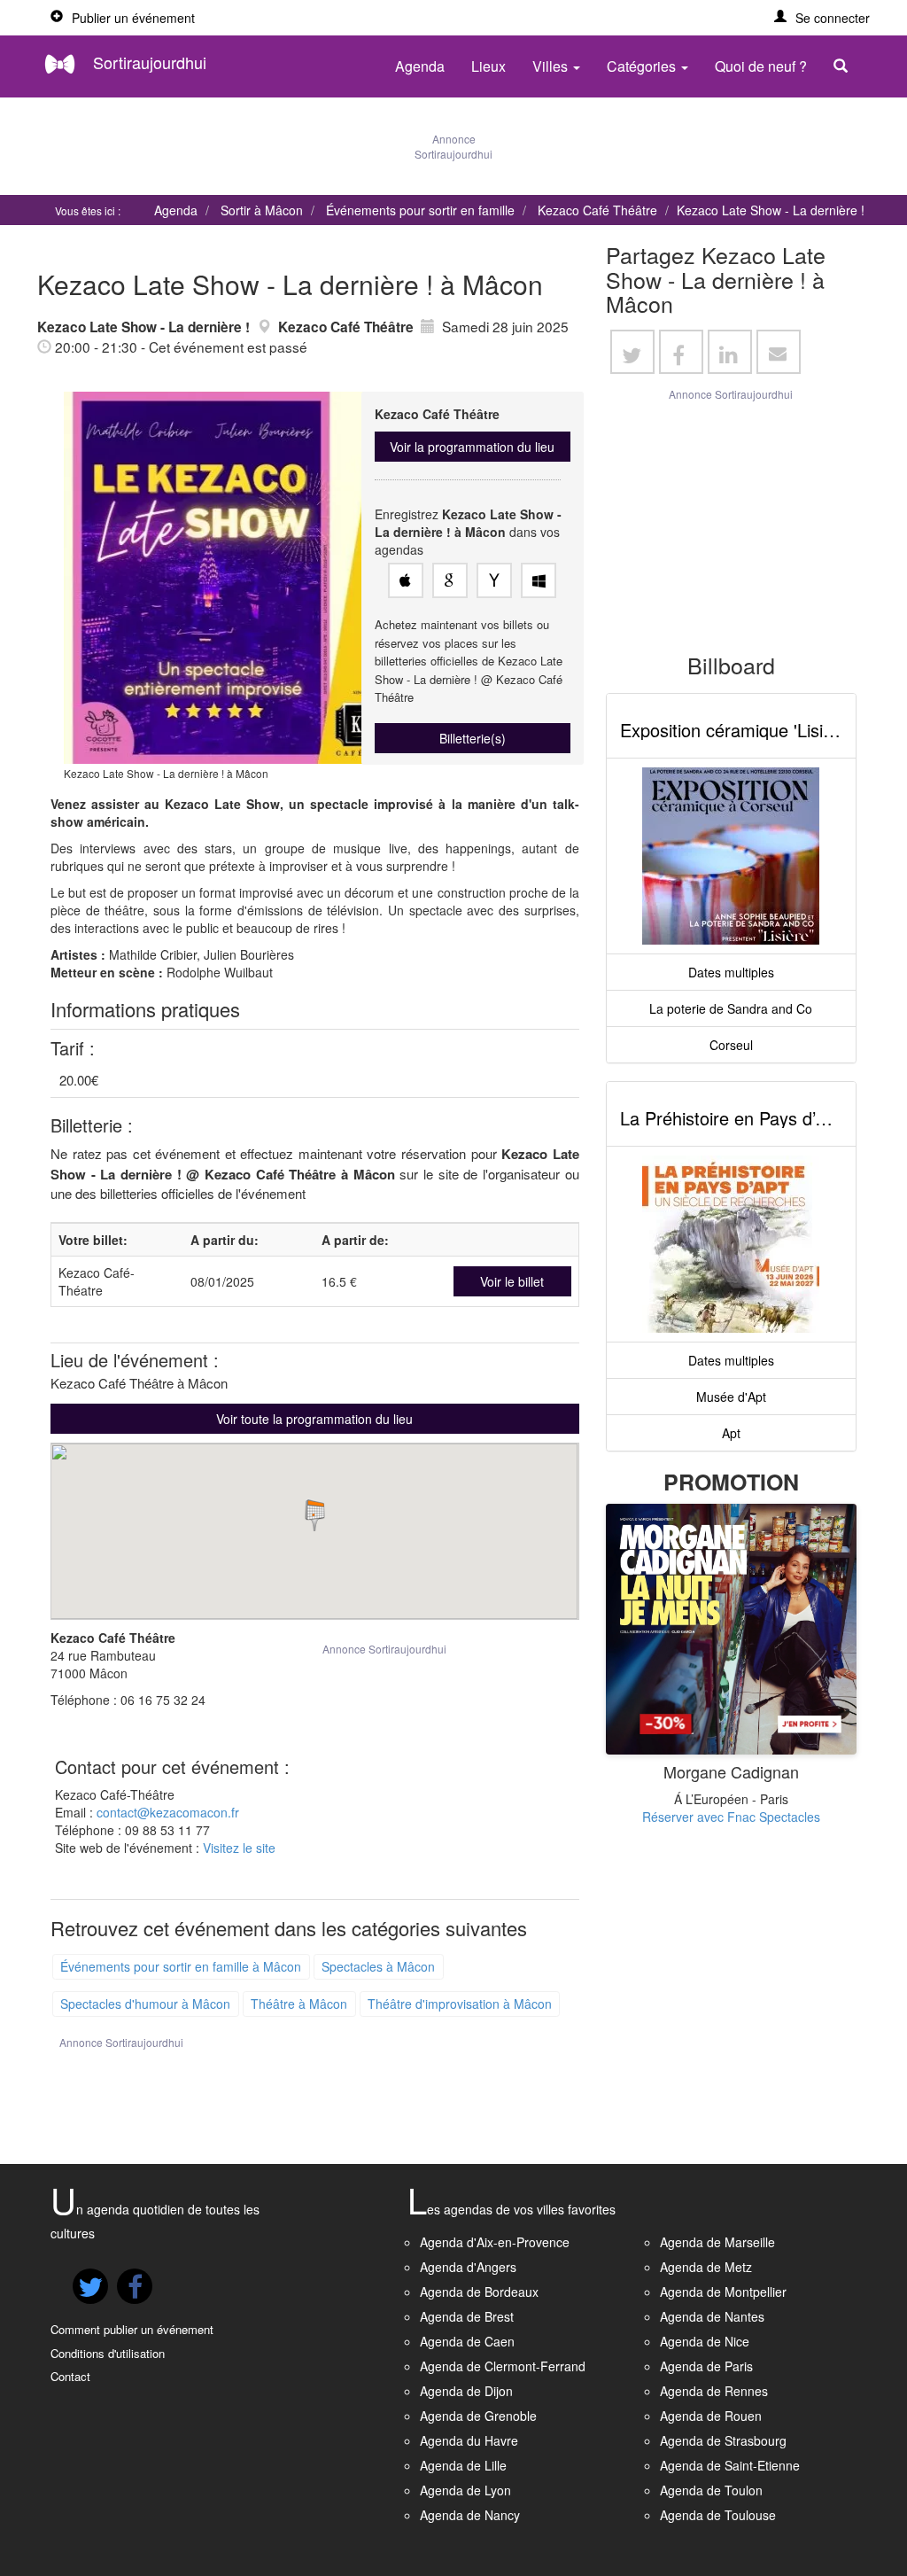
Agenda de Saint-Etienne (730, 2465)
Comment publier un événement (132, 2329)
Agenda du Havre (469, 2440)
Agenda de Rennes (714, 2391)
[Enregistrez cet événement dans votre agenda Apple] (406, 580)
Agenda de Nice (705, 2341)
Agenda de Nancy (470, 2515)
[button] (822, 18)
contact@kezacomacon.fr (168, 1812)
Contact (70, 2376)
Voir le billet (512, 1281)
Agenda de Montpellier (723, 2292)
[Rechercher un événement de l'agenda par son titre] (845, 66)
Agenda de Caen (467, 2341)
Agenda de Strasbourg (723, 2440)
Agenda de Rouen (711, 2416)
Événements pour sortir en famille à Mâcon (181, 1966)
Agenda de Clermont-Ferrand (503, 2366)
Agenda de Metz (706, 2267)
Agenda (420, 66)
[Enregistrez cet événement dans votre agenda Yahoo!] (494, 580)
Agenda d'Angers (468, 2267)
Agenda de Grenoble (478, 2416)
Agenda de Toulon (711, 2490)
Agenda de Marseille (717, 2242)
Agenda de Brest (467, 2316)
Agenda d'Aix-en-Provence (495, 2242)
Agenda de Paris (706, 2366)
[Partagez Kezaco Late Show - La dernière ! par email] (779, 352)
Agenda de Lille (463, 2465)
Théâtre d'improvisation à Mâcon (460, 2004)
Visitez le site (239, 1848)
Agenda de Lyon (465, 2490)
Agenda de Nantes (712, 2316)
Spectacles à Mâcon (378, 1966)
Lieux (488, 66)
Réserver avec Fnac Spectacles (731, 1817)
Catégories (643, 66)
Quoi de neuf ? (761, 66)
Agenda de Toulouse (718, 2515)
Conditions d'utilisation (108, 2353)
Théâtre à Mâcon (299, 2004)
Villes (552, 66)
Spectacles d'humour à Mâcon (145, 2004)
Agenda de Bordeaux (479, 2292)
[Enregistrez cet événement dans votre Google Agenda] (450, 580)
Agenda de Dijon (466, 2391)
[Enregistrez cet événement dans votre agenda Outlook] (539, 580)
